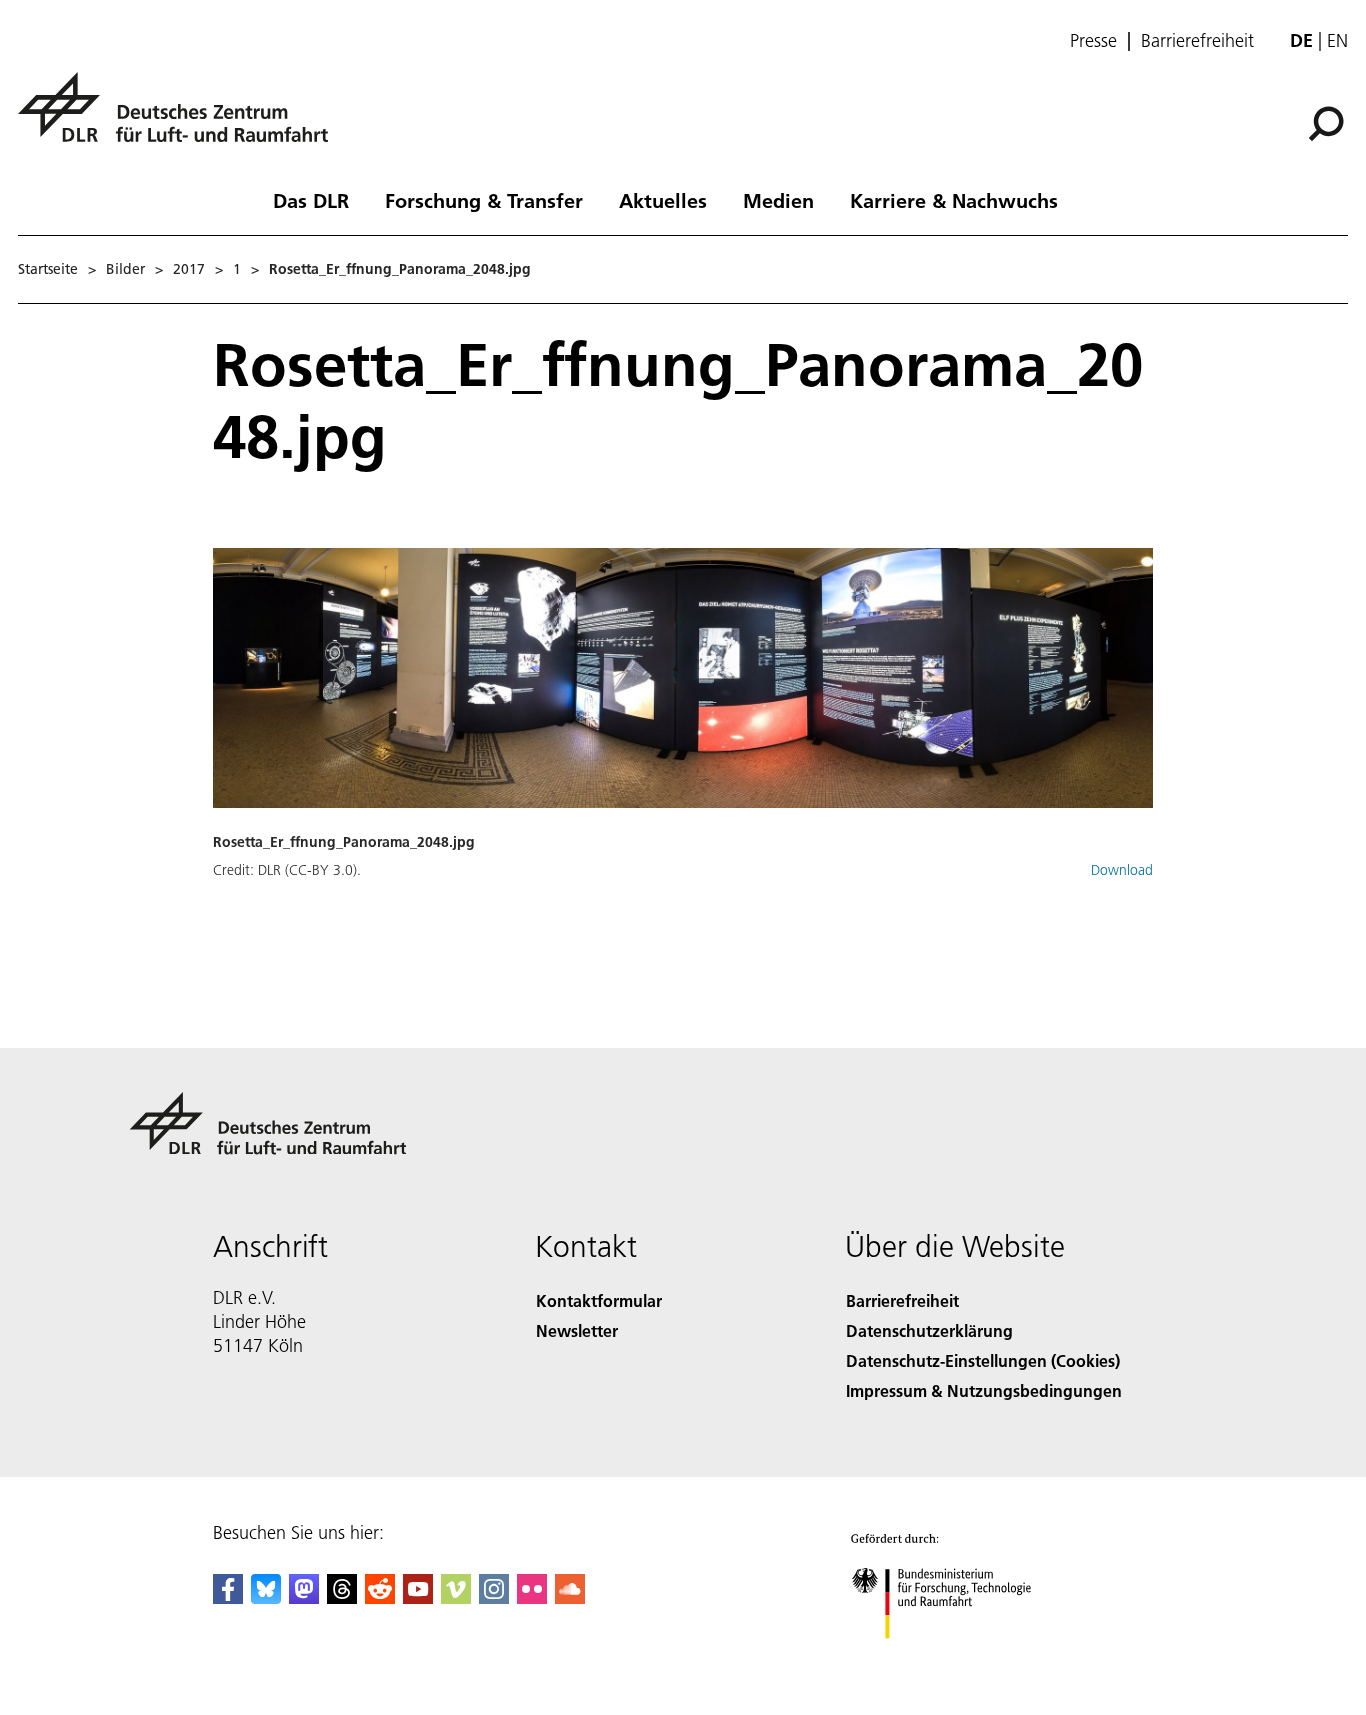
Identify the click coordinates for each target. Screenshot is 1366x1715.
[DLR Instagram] (494, 1597)
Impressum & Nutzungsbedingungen (984, 1390)
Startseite (48, 269)
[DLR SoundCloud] (570, 1597)
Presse (1093, 41)
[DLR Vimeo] (456, 1597)
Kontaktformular (599, 1300)
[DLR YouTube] (418, 1597)
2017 (189, 269)
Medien (778, 200)
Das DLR (311, 200)
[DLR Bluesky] (266, 1597)
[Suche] (1328, 122)
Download (1122, 870)
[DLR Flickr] (532, 1597)
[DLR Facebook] (228, 1597)
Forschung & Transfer (484, 200)
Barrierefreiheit (1197, 41)
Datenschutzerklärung (929, 1330)
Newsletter (577, 1330)
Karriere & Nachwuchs (954, 200)
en (1337, 40)
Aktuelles (663, 200)
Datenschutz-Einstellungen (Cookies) (983, 1360)
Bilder (125, 269)
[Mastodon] (304, 1597)
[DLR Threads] (342, 1597)
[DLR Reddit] (380, 1597)
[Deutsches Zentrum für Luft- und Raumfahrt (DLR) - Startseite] (181, 118)
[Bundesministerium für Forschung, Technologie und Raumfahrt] (961, 1658)
